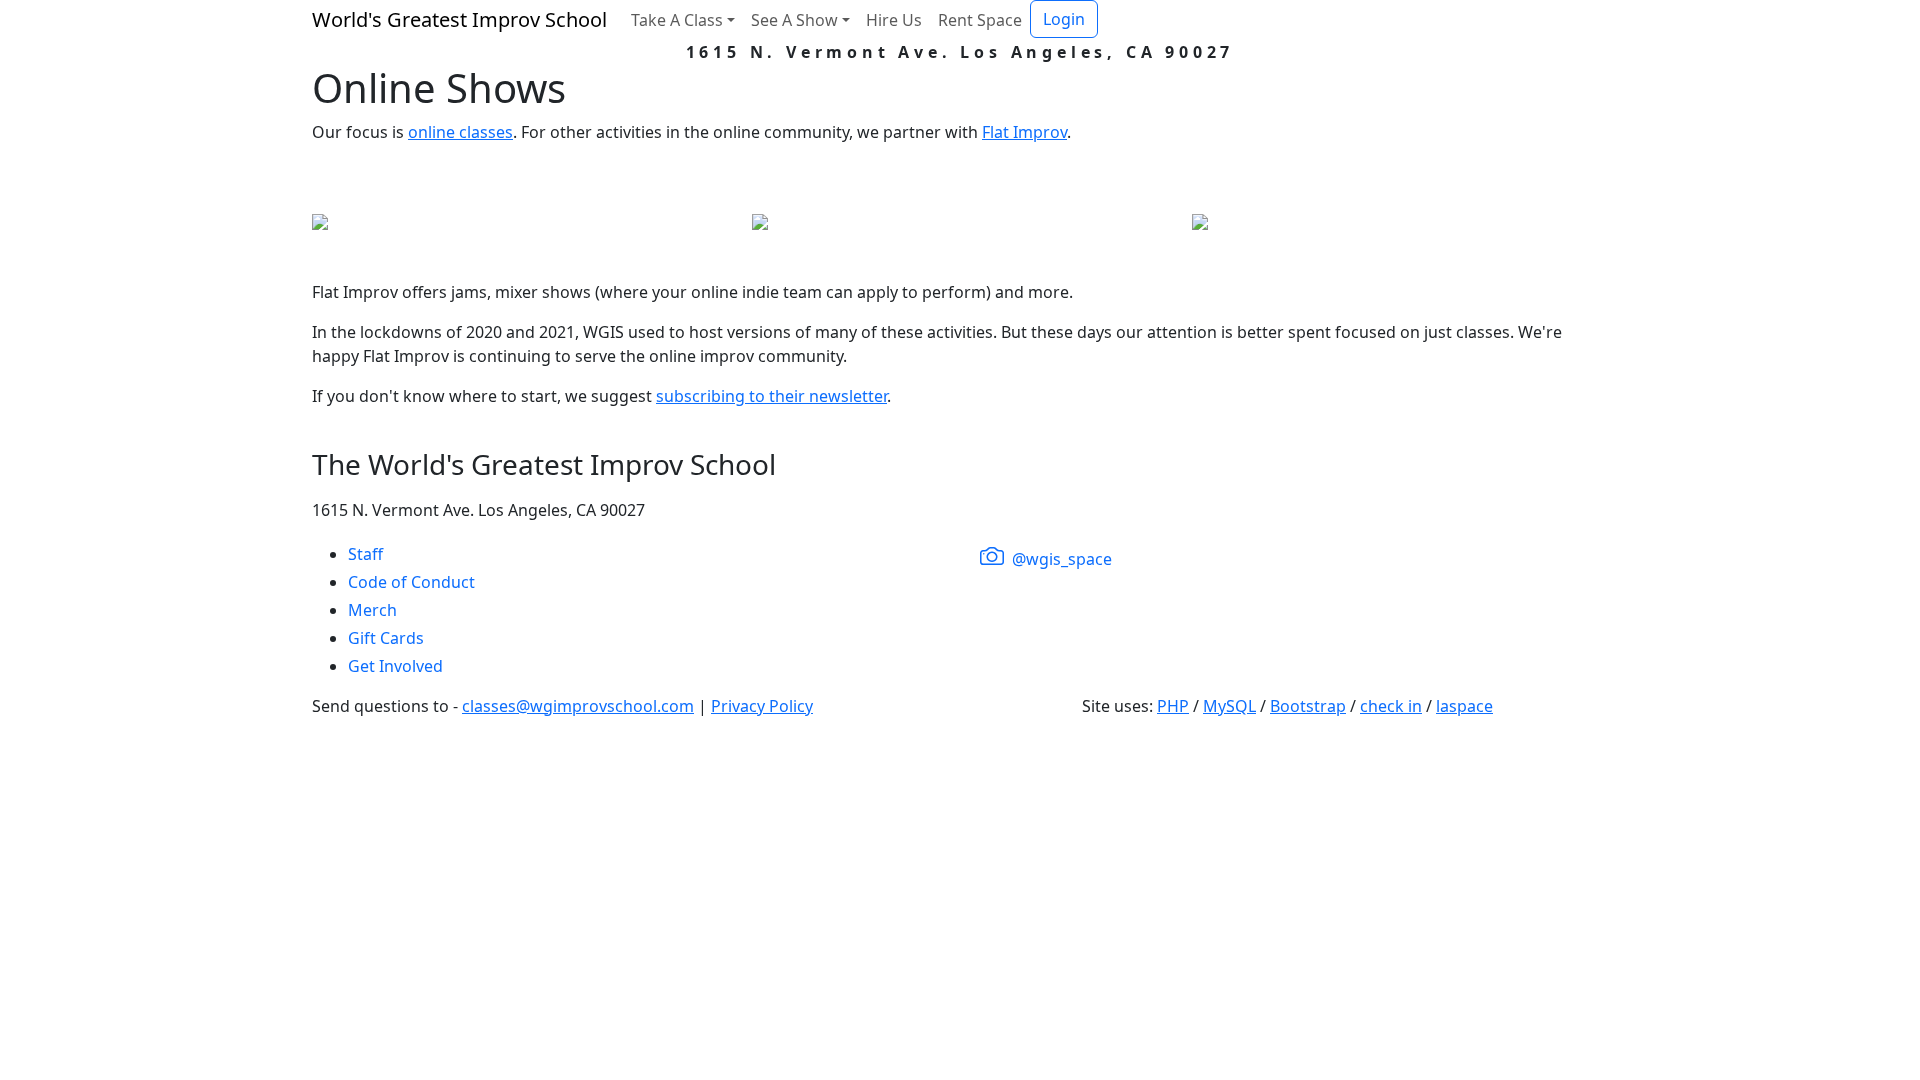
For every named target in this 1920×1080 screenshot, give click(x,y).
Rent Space (980, 20)
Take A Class (677, 20)
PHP (1173, 706)
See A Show (794, 20)
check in (1391, 706)
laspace (1464, 706)
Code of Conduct (411, 582)
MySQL (1229, 706)
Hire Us (894, 20)
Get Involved (395, 666)
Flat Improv (1024, 132)
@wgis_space (1060, 559)
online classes (460, 132)
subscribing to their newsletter (771, 396)
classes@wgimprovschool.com (578, 706)
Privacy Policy (762, 706)
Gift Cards (386, 638)
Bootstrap (1308, 706)
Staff (365, 554)
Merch (372, 610)
